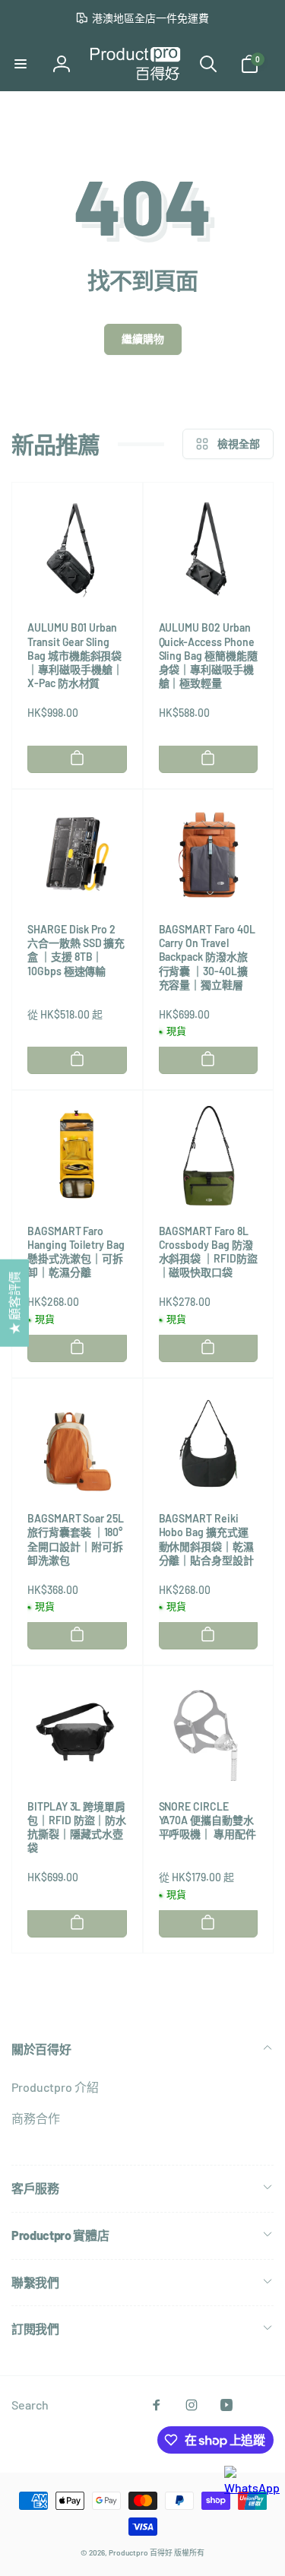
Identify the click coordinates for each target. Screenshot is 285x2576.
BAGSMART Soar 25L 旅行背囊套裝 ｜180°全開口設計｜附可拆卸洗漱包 (76, 1539)
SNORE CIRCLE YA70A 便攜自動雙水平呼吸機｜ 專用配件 (207, 1820)
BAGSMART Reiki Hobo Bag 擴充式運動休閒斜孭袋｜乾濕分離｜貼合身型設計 (207, 1539)
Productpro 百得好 (141, 2552)
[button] (21, 64)
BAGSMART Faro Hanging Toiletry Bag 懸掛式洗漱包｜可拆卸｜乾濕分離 (76, 1252)
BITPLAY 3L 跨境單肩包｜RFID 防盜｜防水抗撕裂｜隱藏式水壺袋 (77, 1827)
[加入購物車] (77, 758)
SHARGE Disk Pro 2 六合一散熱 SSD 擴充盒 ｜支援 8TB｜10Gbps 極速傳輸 (76, 950)
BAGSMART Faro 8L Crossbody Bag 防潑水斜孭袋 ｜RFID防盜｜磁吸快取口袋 (208, 1252)
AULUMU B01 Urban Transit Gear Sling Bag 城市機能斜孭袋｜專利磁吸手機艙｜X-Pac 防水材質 (75, 655)
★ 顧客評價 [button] (14, 1302)
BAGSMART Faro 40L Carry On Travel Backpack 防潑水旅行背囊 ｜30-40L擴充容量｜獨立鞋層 (207, 957)
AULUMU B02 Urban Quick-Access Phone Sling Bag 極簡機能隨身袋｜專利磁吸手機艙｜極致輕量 (208, 655)
